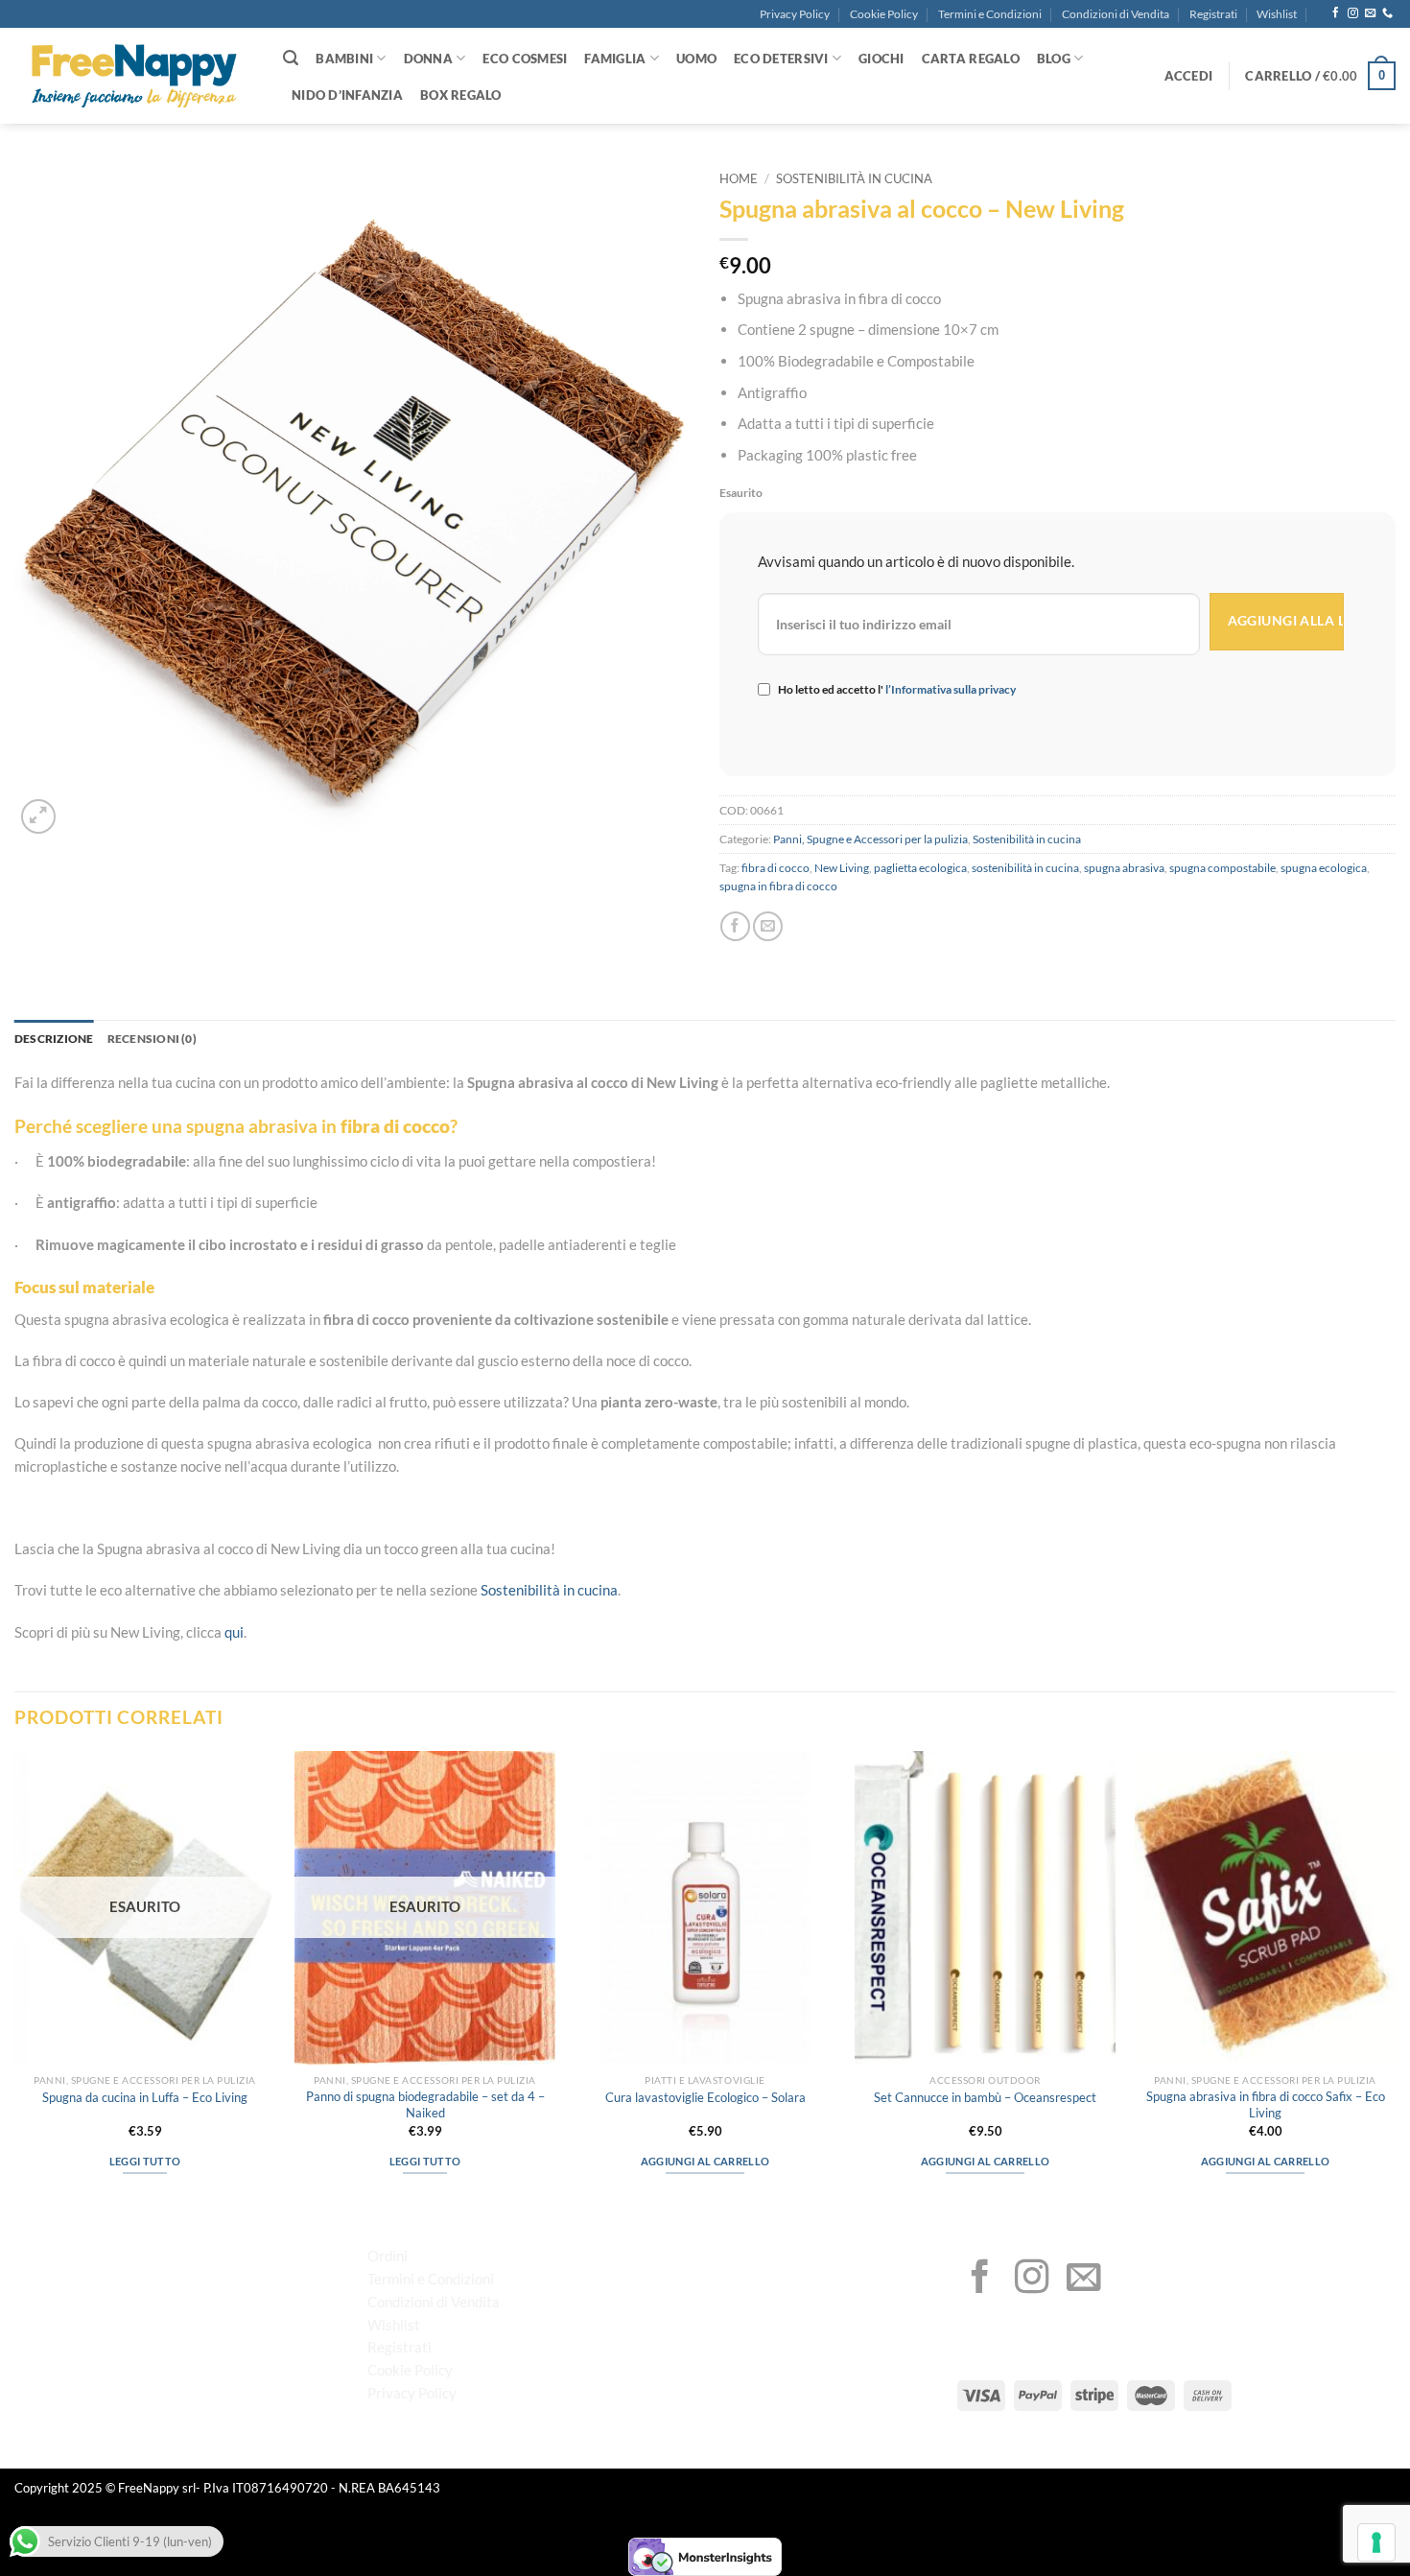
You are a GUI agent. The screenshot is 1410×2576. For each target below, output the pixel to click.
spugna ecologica (1324, 868)
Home (739, 179)
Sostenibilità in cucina (854, 179)
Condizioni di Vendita (1116, 14)
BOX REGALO (461, 95)
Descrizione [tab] (54, 1039)
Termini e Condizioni (990, 14)
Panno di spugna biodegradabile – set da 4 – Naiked (425, 2104)
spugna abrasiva (1124, 868)
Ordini (388, 2256)
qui (234, 1632)
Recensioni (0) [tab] (152, 1039)
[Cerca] (291, 58)
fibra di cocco (775, 868)
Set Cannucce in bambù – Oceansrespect (985, 2097)
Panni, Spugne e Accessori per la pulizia (870, 839)
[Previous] (15, 1979)
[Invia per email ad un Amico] (768, 926)
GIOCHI (881, 59)
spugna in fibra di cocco (778, 886)
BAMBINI (344, 59)
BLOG (1054, 59)
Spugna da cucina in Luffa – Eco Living (145, 2097)
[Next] (1395, 1979)
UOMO (696, 59)
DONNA (428, 59)
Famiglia (615, 59)
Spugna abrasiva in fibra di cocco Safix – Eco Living (1266, 2104)
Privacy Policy (795, 14)
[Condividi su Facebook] (735, 926)
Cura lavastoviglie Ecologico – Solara (705, 2097)
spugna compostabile (1222, 868)
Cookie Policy (884, 14)
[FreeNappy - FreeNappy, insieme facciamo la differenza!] (134, 76)
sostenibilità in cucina (1025, 868)
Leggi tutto (145, 2161)
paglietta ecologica (920, 868)
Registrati (1213, 14)
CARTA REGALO (971, 59)
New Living (842, 868)
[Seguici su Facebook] (1336, 13)
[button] (1189, 76)
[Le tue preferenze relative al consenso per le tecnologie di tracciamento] (1376, 2542)
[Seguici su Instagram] (1353, 13)
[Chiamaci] (1387, 13)
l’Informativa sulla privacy (950, 689)
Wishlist (1277, 14)
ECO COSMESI (525, 59)
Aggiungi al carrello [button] (705, 2161)
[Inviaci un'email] (1370, 13)
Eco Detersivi (781, 59)
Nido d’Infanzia (347, 95)
